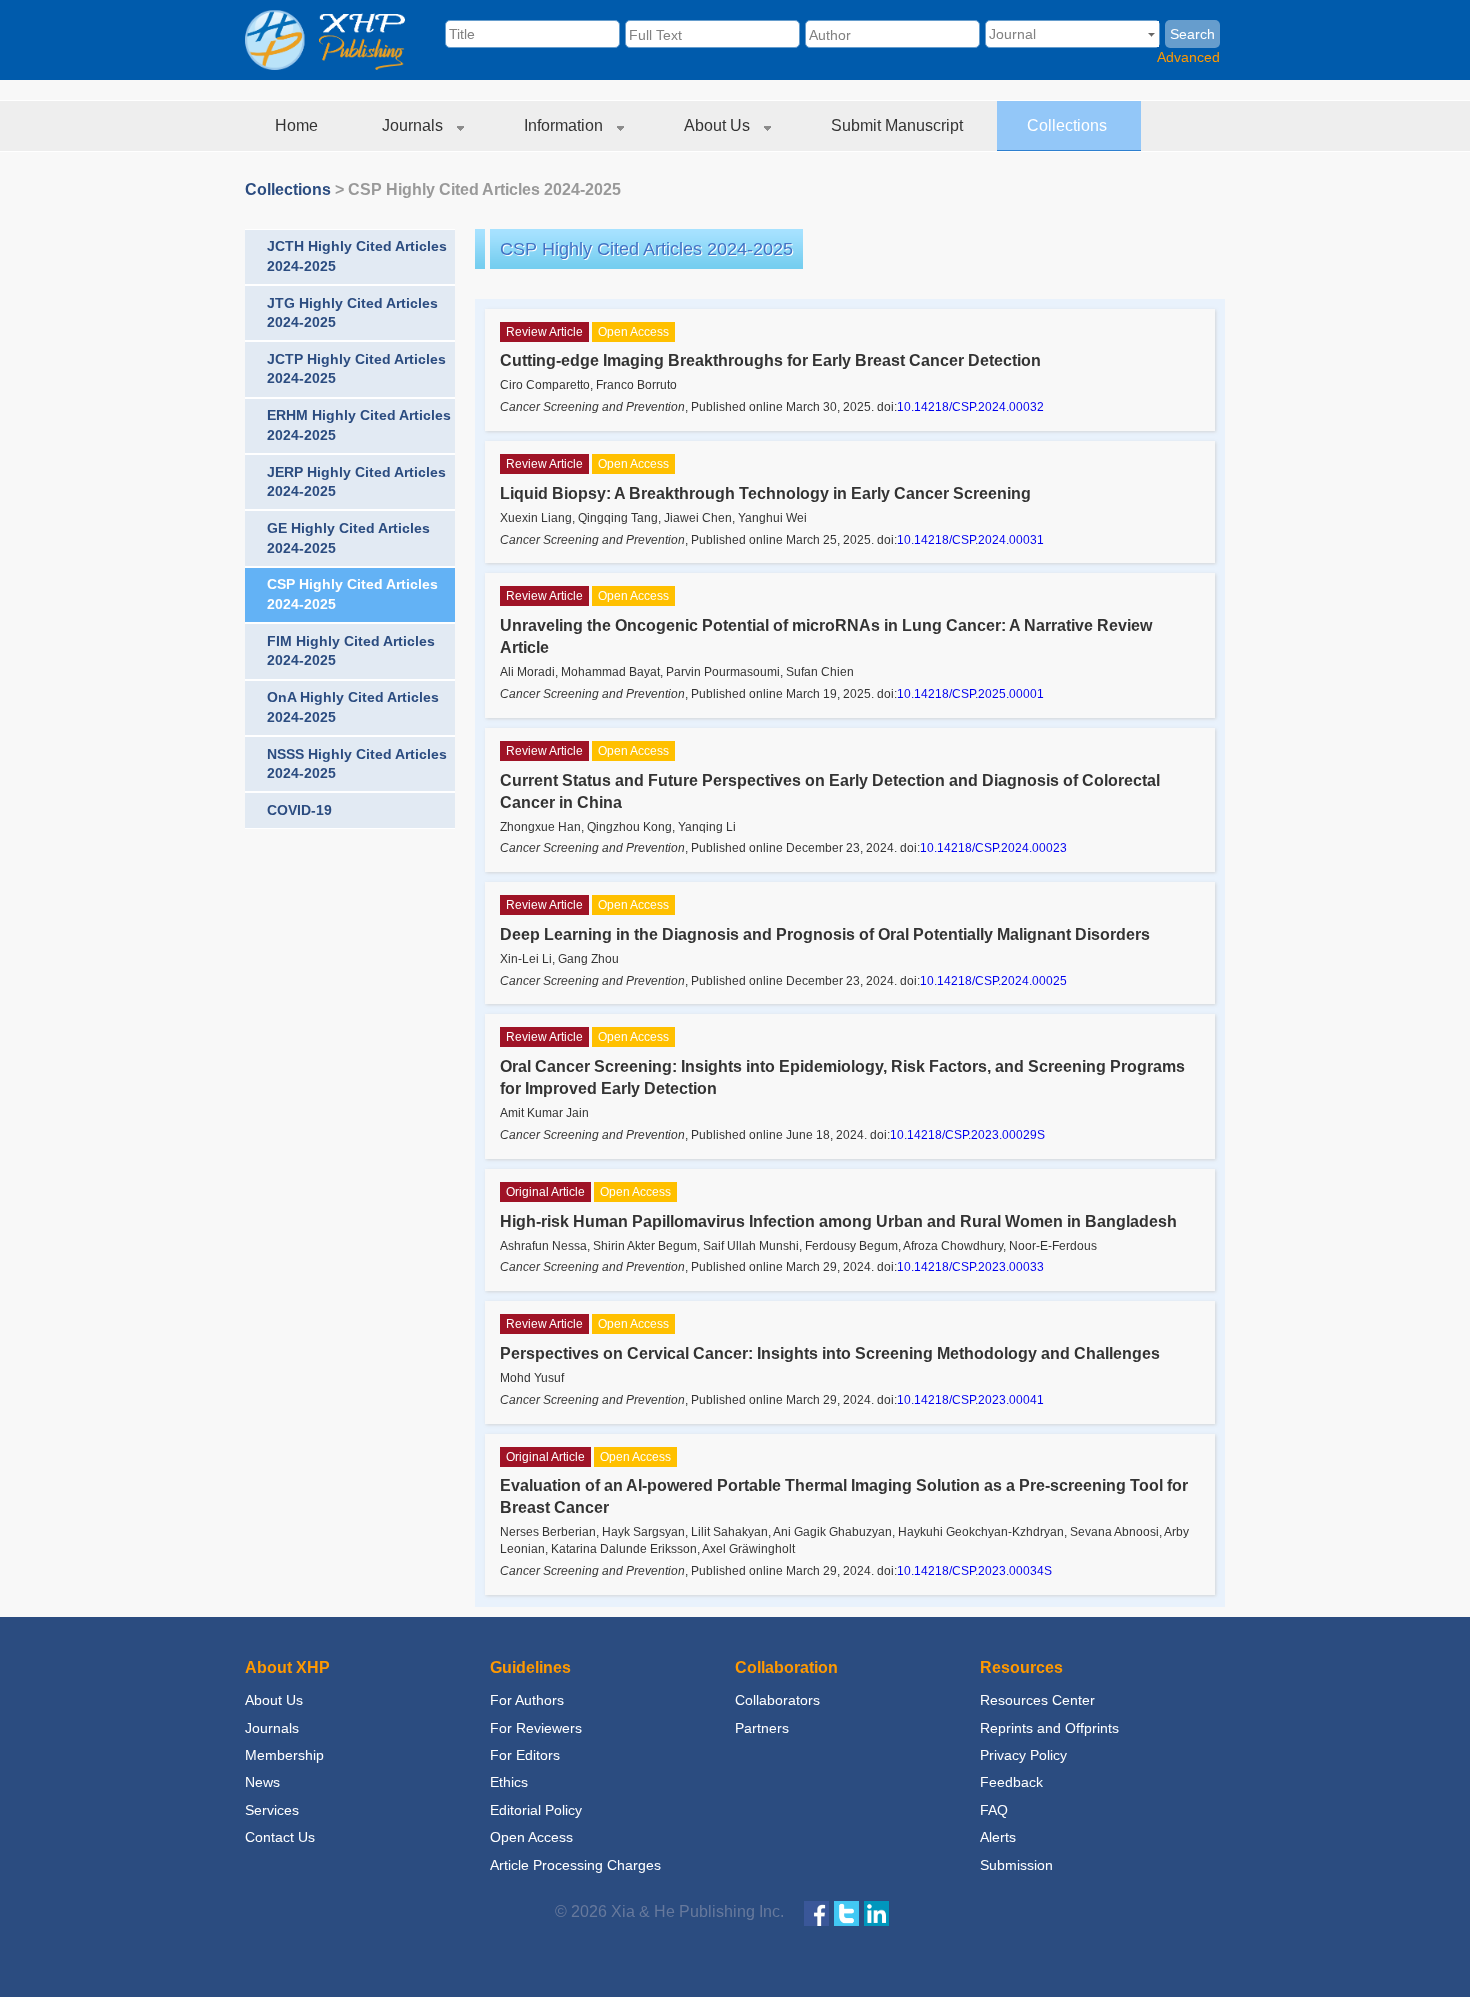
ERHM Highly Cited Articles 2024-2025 (359, 425)
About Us (719, 125)
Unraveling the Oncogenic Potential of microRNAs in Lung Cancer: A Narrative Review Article (826, 636)
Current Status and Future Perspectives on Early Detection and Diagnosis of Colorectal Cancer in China (830, 791)
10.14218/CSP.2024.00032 (970, 407)
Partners (762, 1728)
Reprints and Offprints (1049, 1728)
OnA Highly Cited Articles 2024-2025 (353, 707)
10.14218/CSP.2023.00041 (970, 1400)
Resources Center (1037, 1700)
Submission (1016, 1865)
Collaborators (777, 1700)
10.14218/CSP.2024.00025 (993, 981)
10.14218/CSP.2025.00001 (970, 694)
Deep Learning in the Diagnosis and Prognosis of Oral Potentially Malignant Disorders (825, 934)
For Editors (525, 1755)
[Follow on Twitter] (846, 1912)
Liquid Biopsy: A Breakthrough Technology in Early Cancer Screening (765, 493)
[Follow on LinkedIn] (876, 1912)
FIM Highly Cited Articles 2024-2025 (351, 651)
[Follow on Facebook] (816, 1912)
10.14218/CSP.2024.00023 (993, 848)
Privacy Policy (1023, 1755)
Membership (284, 1755)
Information (565, 125)
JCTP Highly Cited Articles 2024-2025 (356, 369)
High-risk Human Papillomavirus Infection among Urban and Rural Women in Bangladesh (838, 1221)
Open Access (531, 1837)
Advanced (1188, 57)
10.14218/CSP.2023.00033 (970, 1267)
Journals (414, 125)
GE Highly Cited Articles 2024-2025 (348, 538)
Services (272, 1810)
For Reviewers (536, 1728)
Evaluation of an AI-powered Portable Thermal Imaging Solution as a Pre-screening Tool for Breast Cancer (844, 1496)
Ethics (509, 1782)
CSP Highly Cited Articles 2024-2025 (484, 189)
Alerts (998, 1837)
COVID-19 (299, 810)
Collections (1069, 125)
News (262, 1782)
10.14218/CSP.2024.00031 (970, 540)
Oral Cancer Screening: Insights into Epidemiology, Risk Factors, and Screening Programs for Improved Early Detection (842, 1077)
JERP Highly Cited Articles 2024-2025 (356, 482)
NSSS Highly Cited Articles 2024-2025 (357, 764)
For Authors (527, 1700)
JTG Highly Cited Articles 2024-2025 (352, 313)
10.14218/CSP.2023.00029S (967, 1135)
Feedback (1011, 1782)
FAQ (994, 1810)
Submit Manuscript (899, 125)
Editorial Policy (536, 1810)
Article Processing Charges (575, 1865)
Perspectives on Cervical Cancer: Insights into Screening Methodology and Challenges (830, 1353)
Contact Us (280, 1837)
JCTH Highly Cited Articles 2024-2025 (357, 256)
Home (298, 125)
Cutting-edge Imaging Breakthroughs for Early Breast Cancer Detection (770, 360)
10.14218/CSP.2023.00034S (974, 1571)
